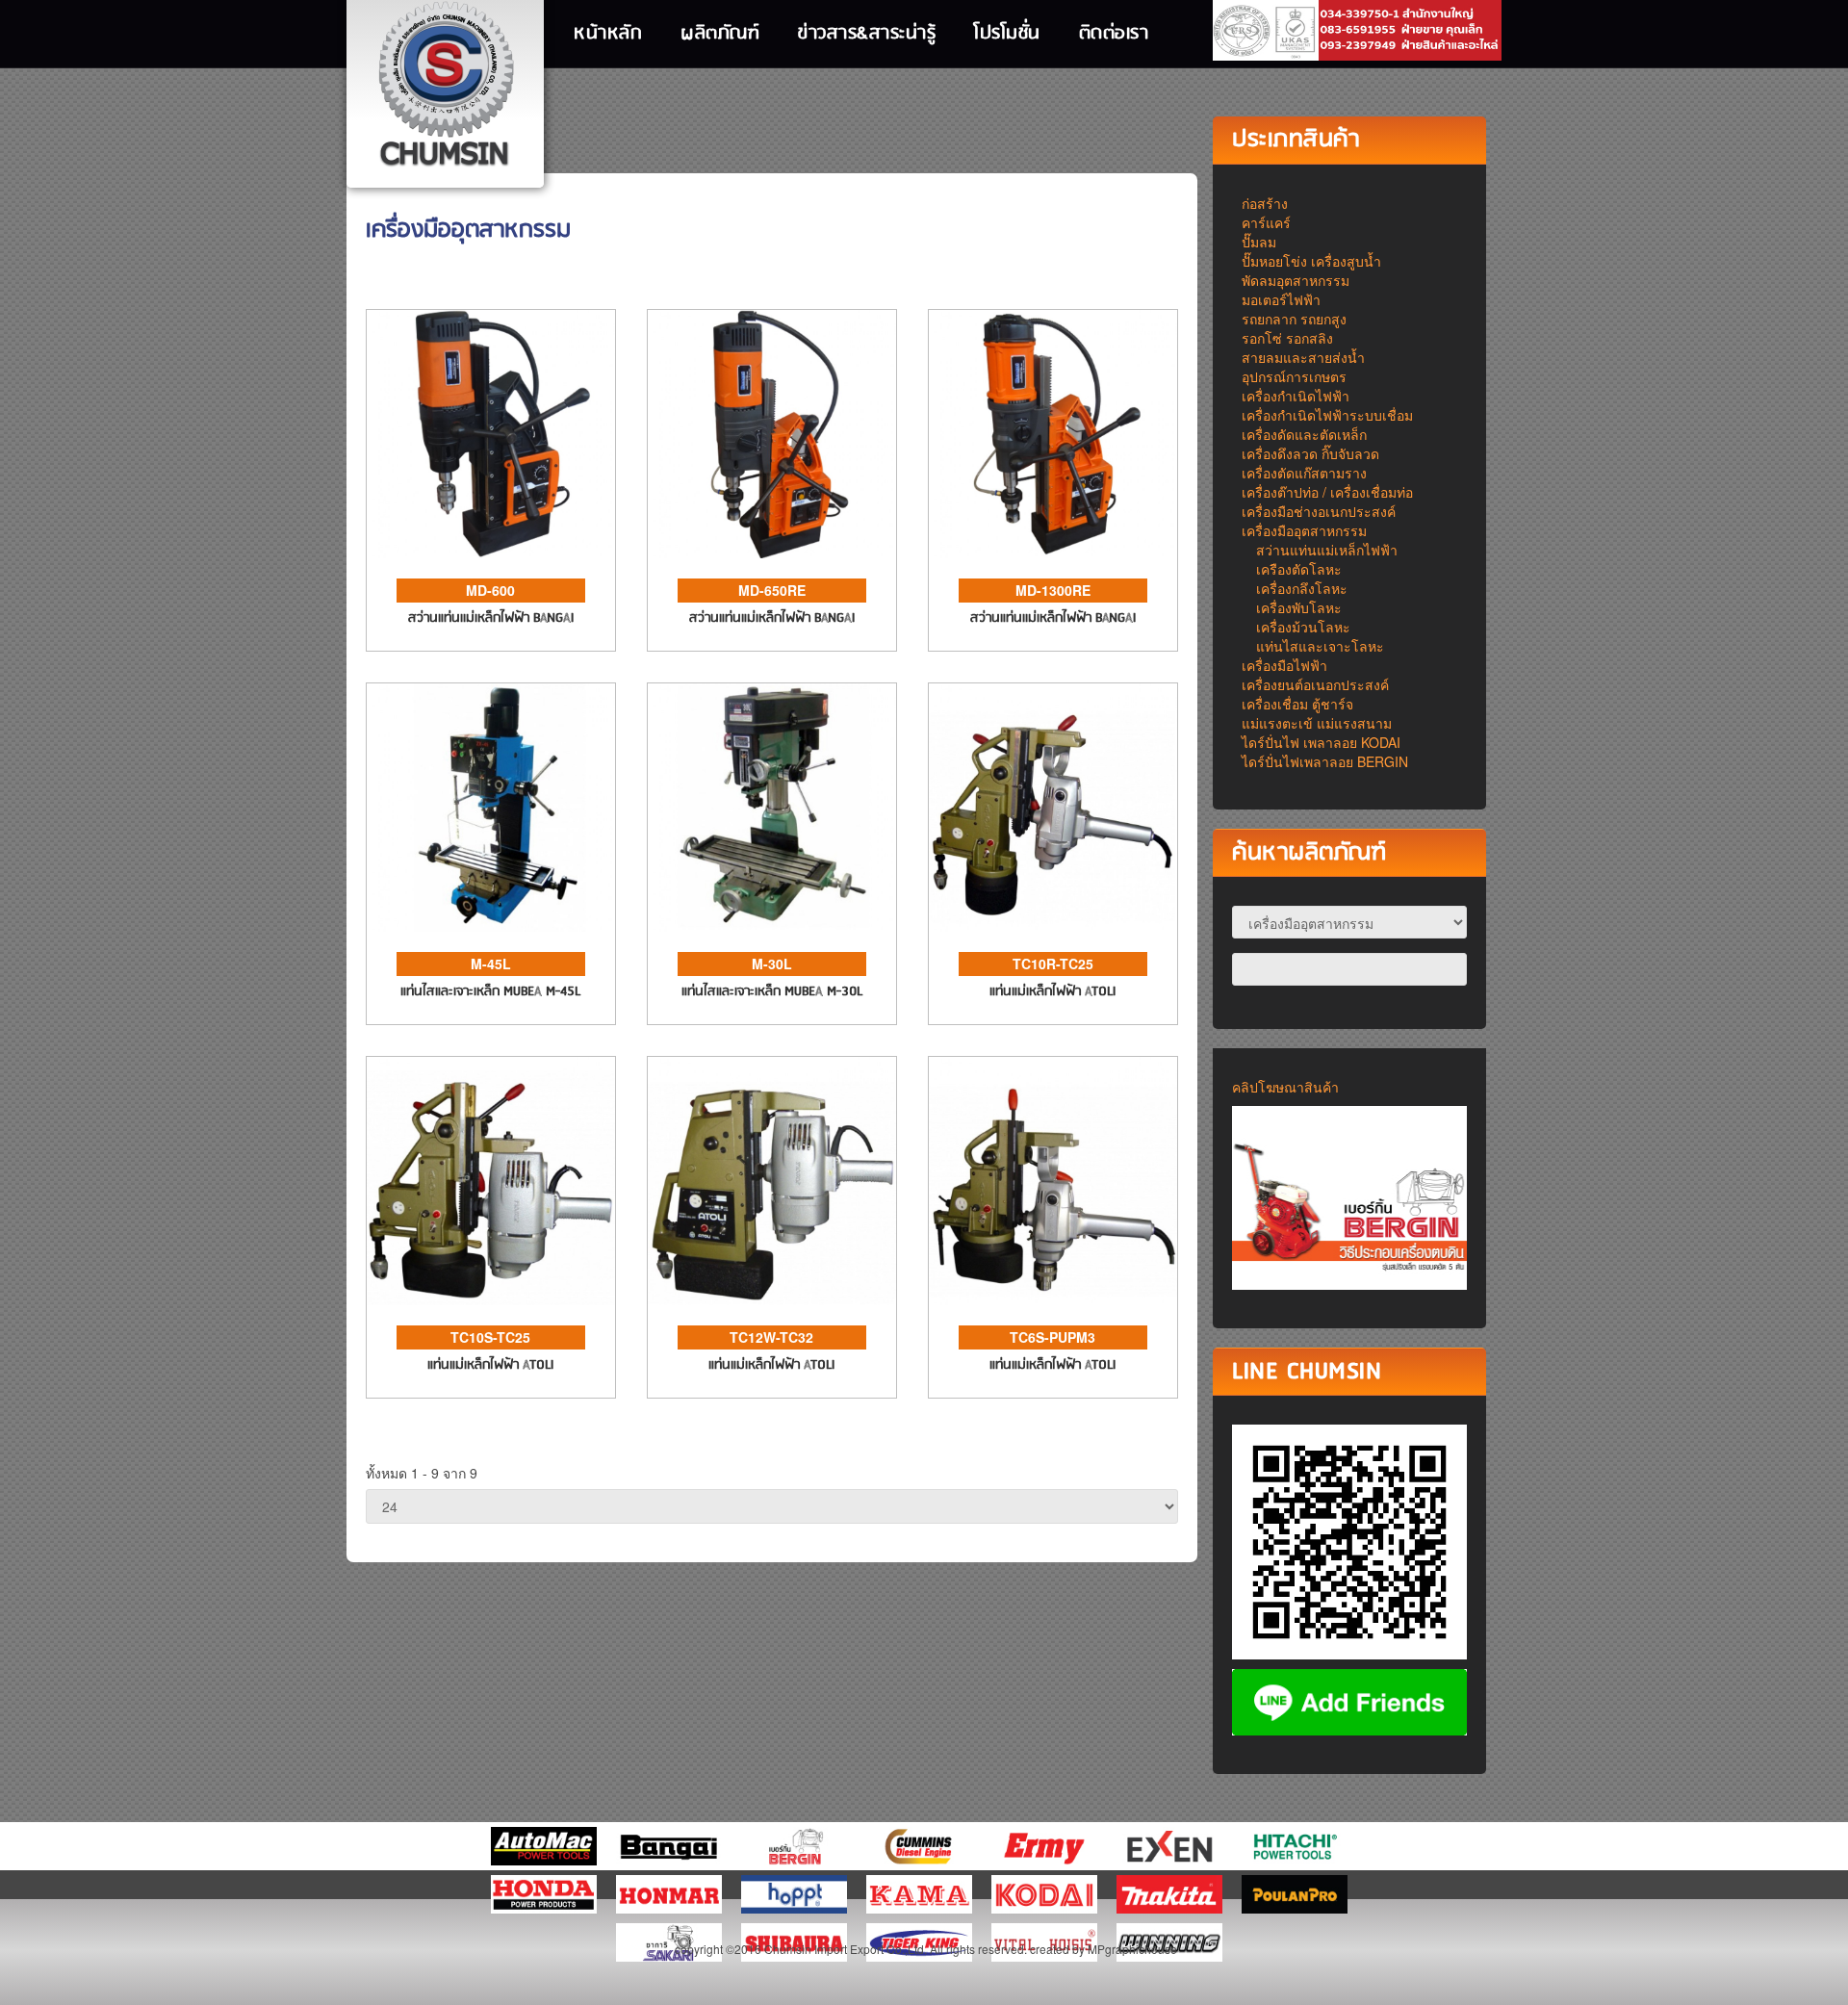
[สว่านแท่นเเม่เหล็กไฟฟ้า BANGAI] (491, 431)
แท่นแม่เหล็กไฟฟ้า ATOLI (1052, 992)
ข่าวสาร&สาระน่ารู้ (867, 34)
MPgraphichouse (1132, 1949)
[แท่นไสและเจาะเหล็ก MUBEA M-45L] (491, 805)
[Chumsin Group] (446, 87)
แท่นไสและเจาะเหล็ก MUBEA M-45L (490, 992)
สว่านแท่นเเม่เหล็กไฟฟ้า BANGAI (491, 618)
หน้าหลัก (608, 34)
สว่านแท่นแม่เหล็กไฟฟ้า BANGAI (772, 618)
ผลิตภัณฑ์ (720, 34)
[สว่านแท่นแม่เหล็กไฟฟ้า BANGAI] (772, 431)
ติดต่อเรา (1114, 34)
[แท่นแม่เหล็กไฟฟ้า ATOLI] (1053, 805)
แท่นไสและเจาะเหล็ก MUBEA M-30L (772, 992)
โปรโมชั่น (1007, 34)
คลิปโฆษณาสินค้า (1285, 1087)
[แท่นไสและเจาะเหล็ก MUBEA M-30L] (772, 805)
